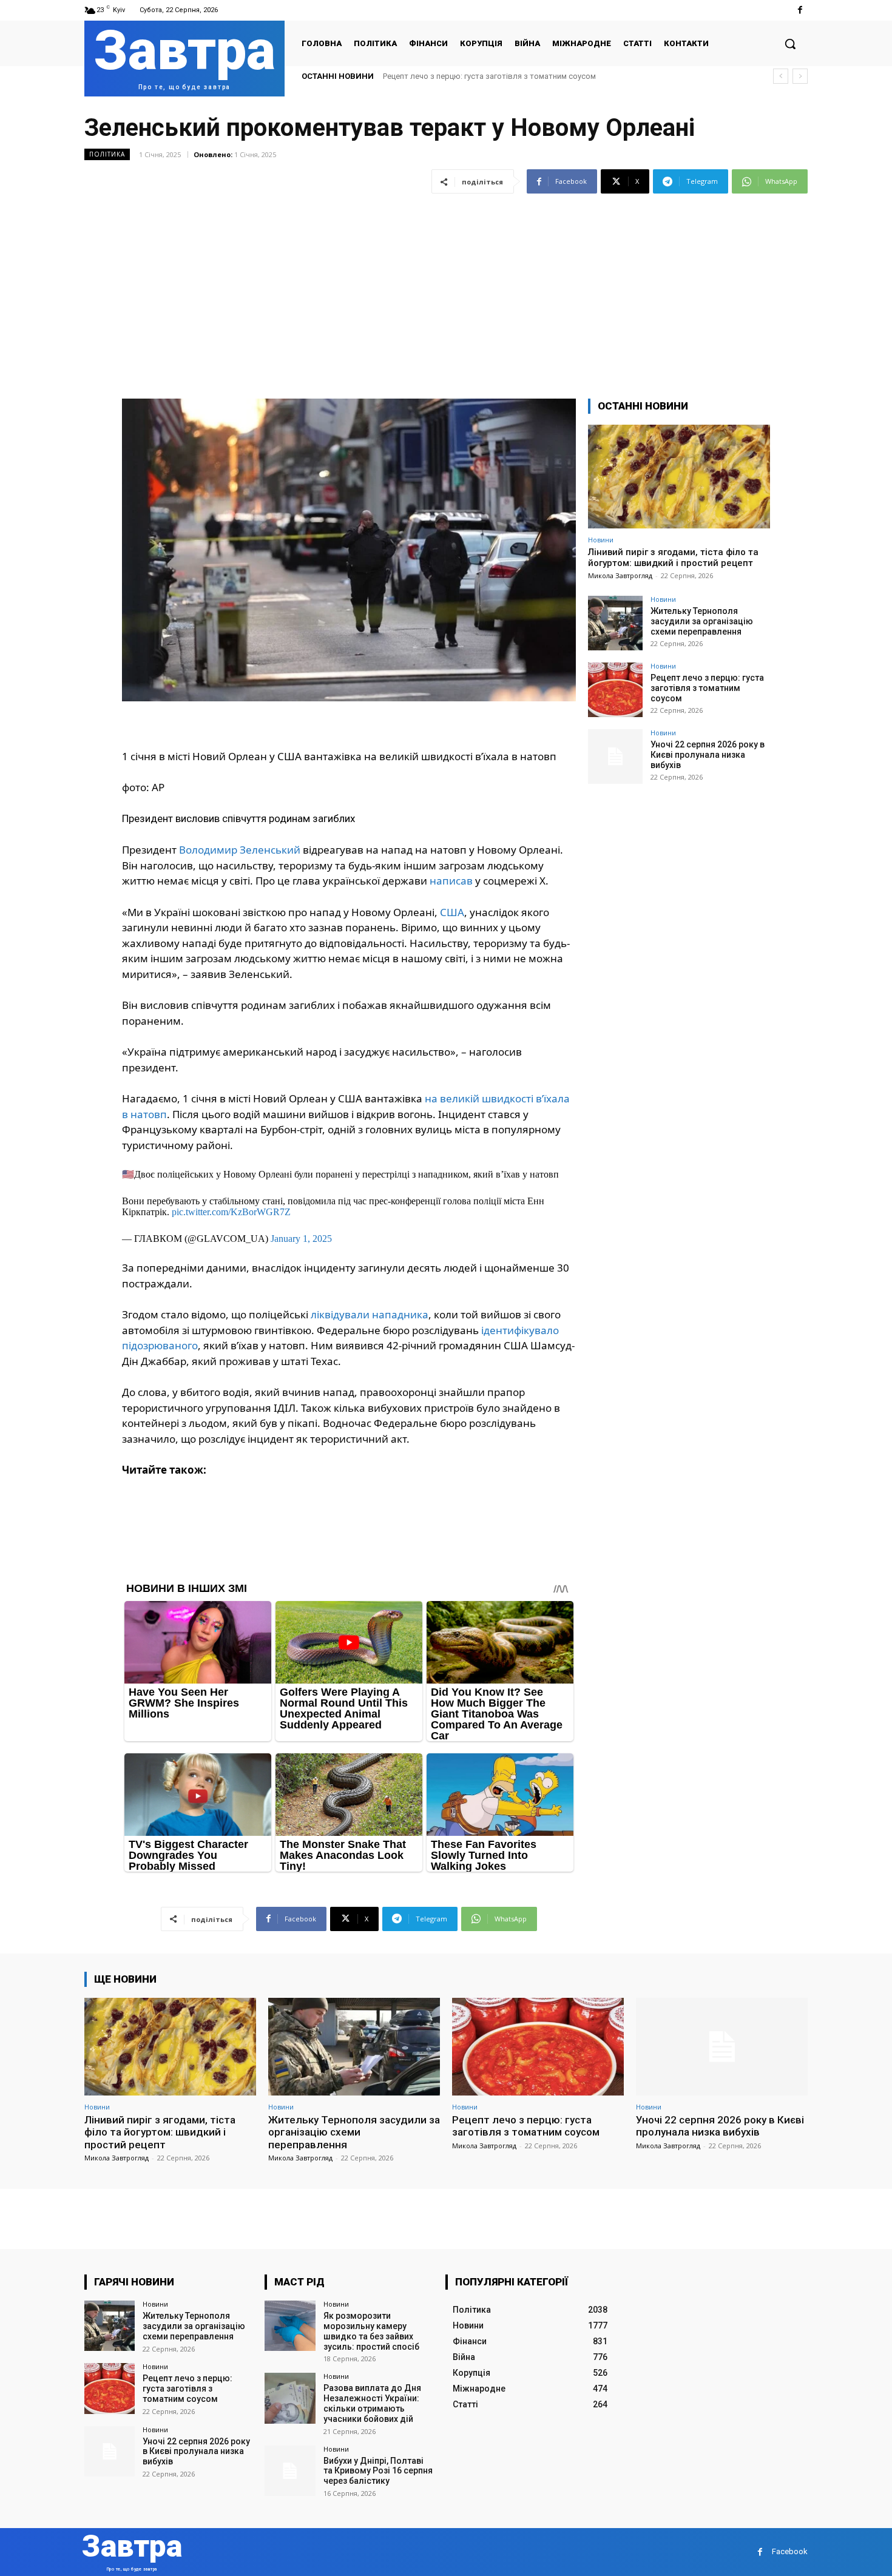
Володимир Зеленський (240, 850)
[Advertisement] (446, 289)
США (452, 912)
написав (451, 881)
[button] (790, 44)
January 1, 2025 (301, 1239)
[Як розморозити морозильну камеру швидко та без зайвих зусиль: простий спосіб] (290, 2326)
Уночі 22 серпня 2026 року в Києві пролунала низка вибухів (492, 76)
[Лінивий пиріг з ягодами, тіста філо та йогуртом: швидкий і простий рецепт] (679, 477)
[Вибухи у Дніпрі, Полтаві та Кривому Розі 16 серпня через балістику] (290, 2471)
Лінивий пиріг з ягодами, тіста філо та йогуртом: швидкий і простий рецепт (673, 558)
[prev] (781, 76)
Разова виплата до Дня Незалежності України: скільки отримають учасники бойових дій (372, 2403)
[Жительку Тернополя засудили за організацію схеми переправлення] (615, 623)
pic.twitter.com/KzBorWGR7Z (231, 1212)
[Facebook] (800, 10)
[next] (800, 76)
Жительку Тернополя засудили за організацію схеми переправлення (702, 621)
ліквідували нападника (370, 1314)
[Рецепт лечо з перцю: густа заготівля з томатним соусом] (615, 690)
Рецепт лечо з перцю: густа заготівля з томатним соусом (707, 688)
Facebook (790, 2551)
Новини (601, 540)
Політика (107, 154)
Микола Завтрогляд (620, 575)
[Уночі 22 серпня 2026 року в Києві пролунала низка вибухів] (615, 757)
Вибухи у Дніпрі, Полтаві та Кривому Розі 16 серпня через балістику (378, 2471)
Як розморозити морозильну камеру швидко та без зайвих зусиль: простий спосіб (371, 2331)
